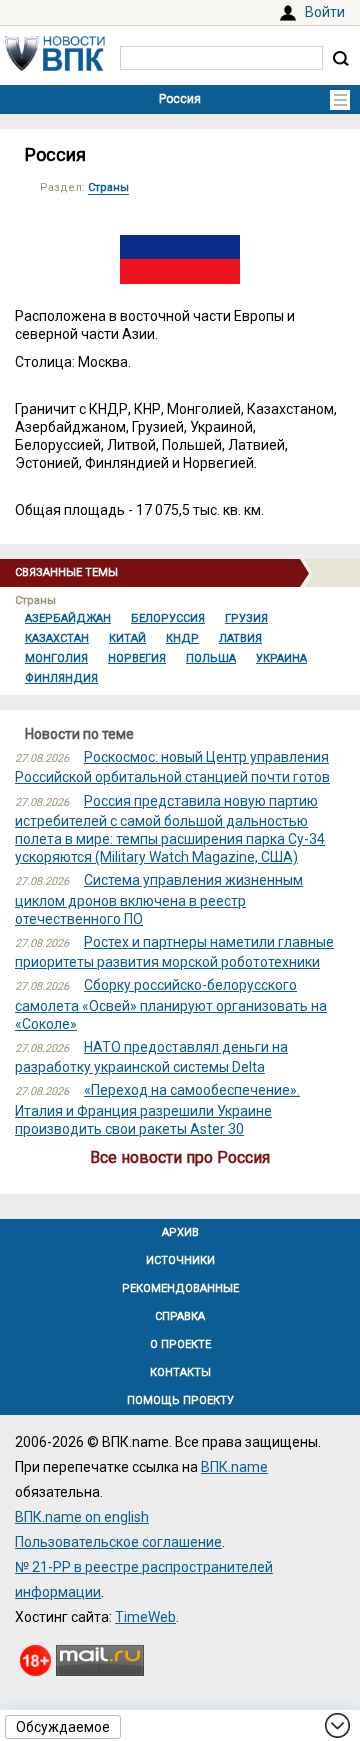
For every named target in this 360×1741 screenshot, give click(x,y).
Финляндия (61, 678)
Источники (180, 1260)
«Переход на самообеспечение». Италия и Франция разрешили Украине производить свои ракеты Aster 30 (157, 1109)
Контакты (180, 1372)
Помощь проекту (180, 1400)
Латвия (240, 638)
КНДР (182, 638)
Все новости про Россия (180, 1157)
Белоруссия (168, 618)
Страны (108, 187)
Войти (325, 12)
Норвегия (137, 658)
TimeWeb (145, 1617)
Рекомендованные (180, 1288)
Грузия (246, 618)
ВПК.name (234, 1467)
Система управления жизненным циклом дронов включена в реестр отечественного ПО (159, 899)
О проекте (180, 1344)
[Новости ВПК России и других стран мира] (55, 66)
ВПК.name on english (82, 1517)
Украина (281, 658)
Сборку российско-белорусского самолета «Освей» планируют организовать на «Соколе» (171, 1004)
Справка (180, 1316)
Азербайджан (68, 618)
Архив (180, 1232)
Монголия (56, 658)
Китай (127, 638)
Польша (211, 658)
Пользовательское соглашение (118, 1542)
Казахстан (57, 638)
